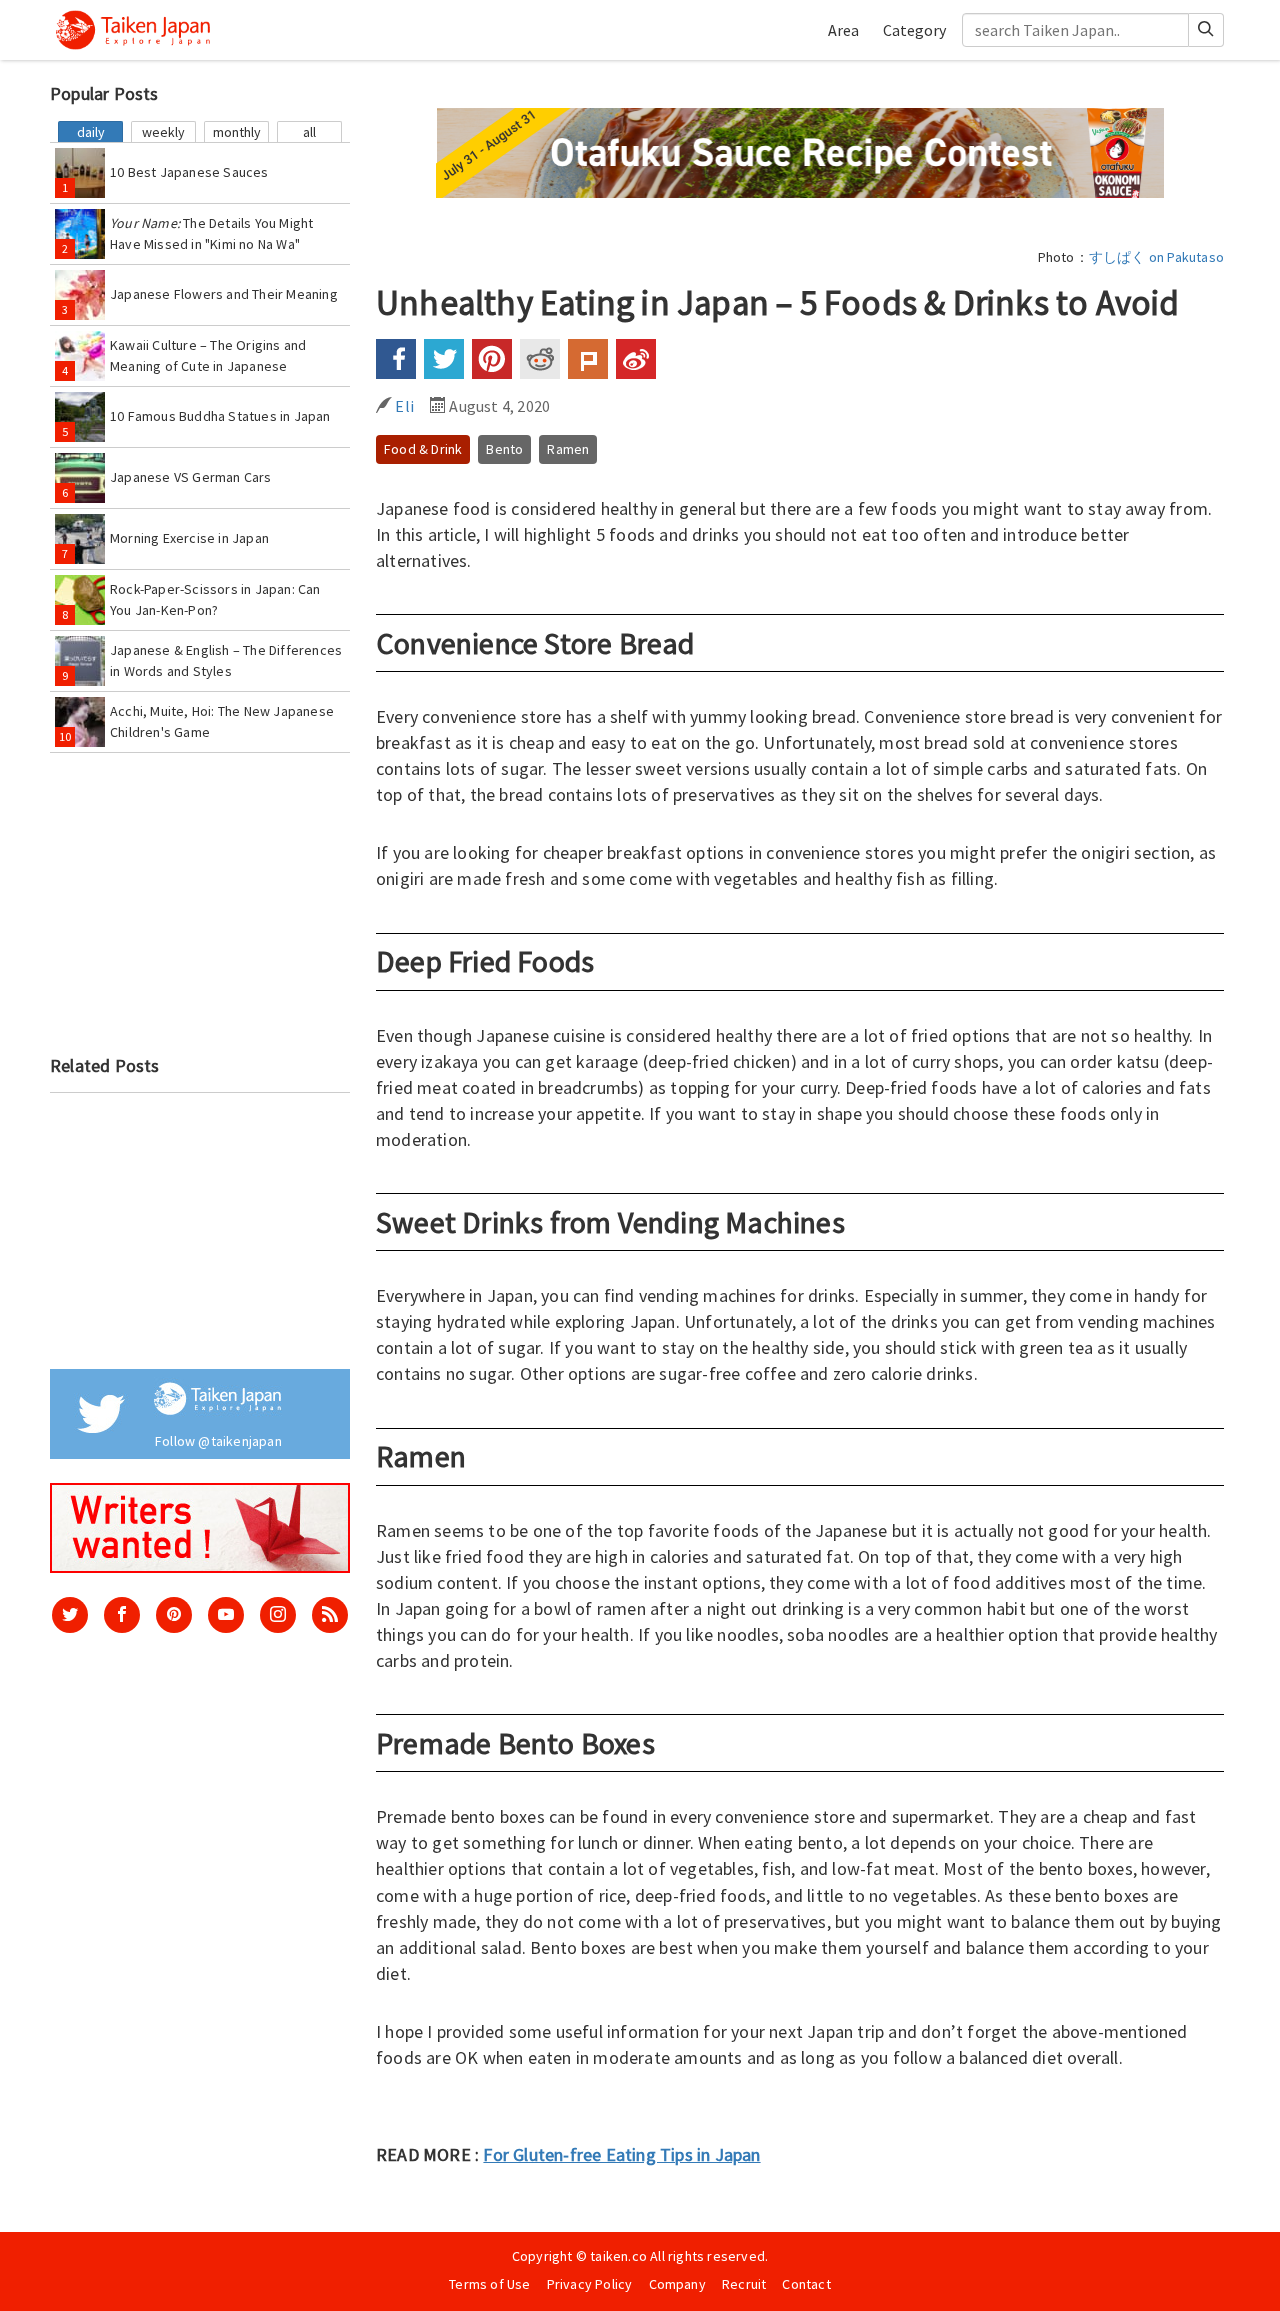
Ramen (568, 449)
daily (91, 132)
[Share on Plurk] (588, 359)
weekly (163, 132)
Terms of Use (489, 2284)
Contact (806, 2284)
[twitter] (70, 1615)
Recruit (744, 2284)
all (309, 132)
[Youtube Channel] (226, 1615)
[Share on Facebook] (396, 359)
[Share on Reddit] (540, 359)
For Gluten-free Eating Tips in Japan (621, 2154)
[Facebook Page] (122, 1615)
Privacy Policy (590, 2284)
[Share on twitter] (444, 359)
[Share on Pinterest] (492, 359)
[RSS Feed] (330, 1615)
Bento (504, 449)
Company (677, 2284)
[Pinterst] (174, 1615)
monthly (237, 132)
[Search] (1206, 30)
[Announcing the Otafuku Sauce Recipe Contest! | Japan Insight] (800, 151)
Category (914, 30)
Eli (403, 406)
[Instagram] (278, 1615)
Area (843, 30)
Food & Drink (423, 449)
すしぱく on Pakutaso (1156, 257)
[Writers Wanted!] (200, 1527)
